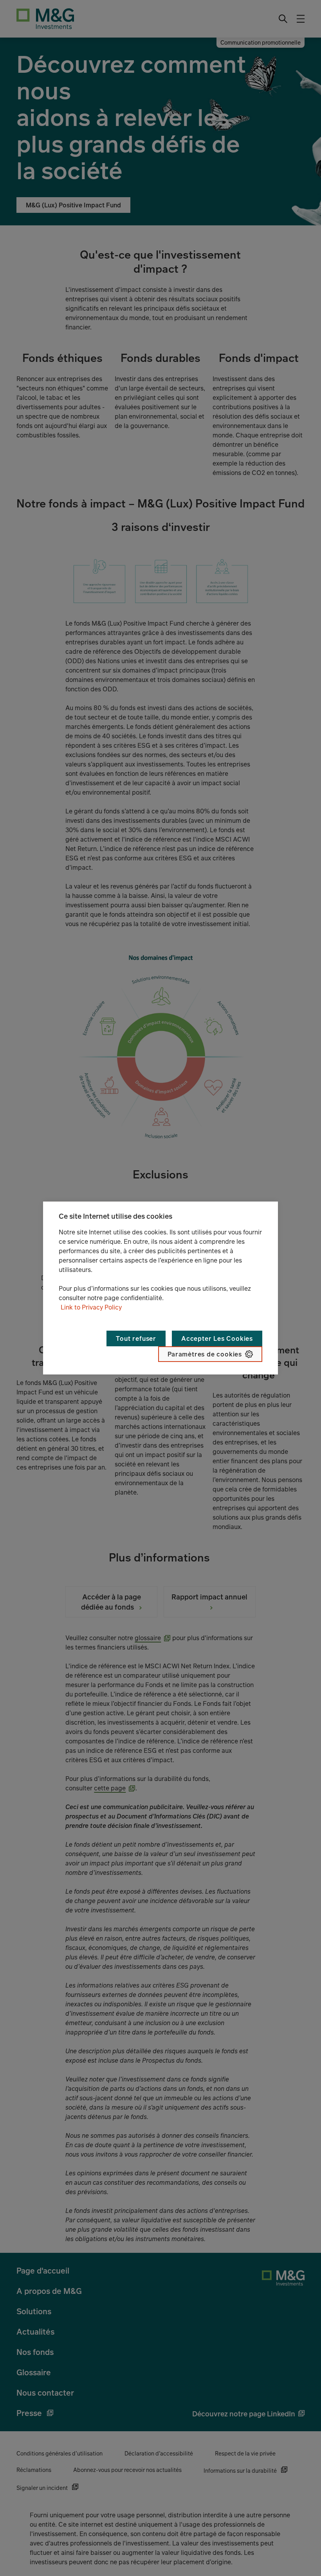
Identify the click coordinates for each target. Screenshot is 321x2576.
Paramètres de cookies (205, 1354)
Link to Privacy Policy (91, 1307)
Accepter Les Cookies (217, 1338)
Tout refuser (136, 1338)
